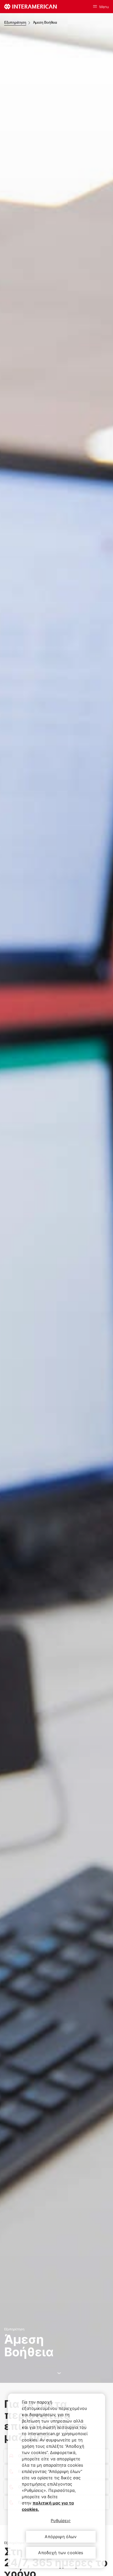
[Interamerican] (30, 7)
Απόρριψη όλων (61, 2537)
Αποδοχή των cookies (61, 2553)
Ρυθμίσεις (61, 2521)
